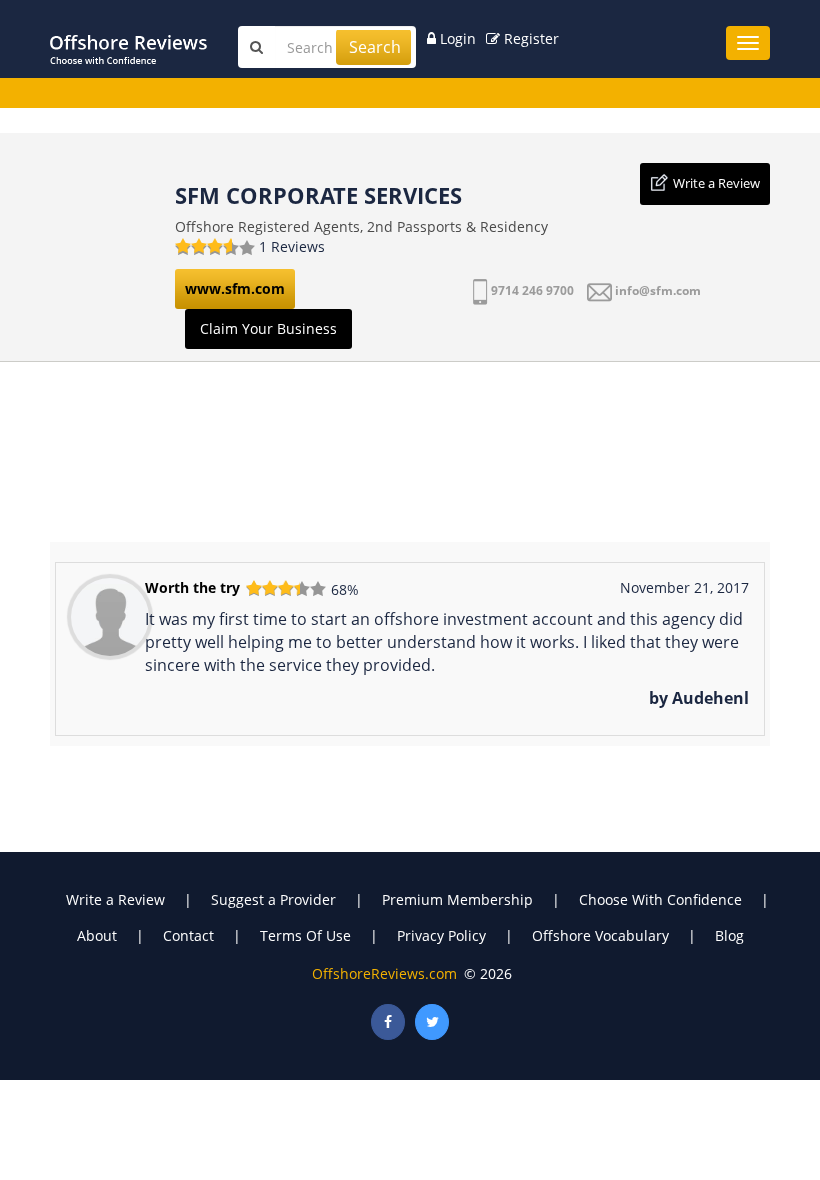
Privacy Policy (441, 935)
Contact (188, 935)
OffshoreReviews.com (384, 973)
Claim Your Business (268, 328)
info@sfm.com (658, 290)
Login (456, 38)
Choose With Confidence (660, 899)
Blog (729, 935)
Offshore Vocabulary (600, 935)
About (97, 935)
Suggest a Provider (273, 899)
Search (375, 47)
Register (529, 38)
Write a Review (716, 183)
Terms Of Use (305, 935)
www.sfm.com (235, 288)
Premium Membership (457, 899)
